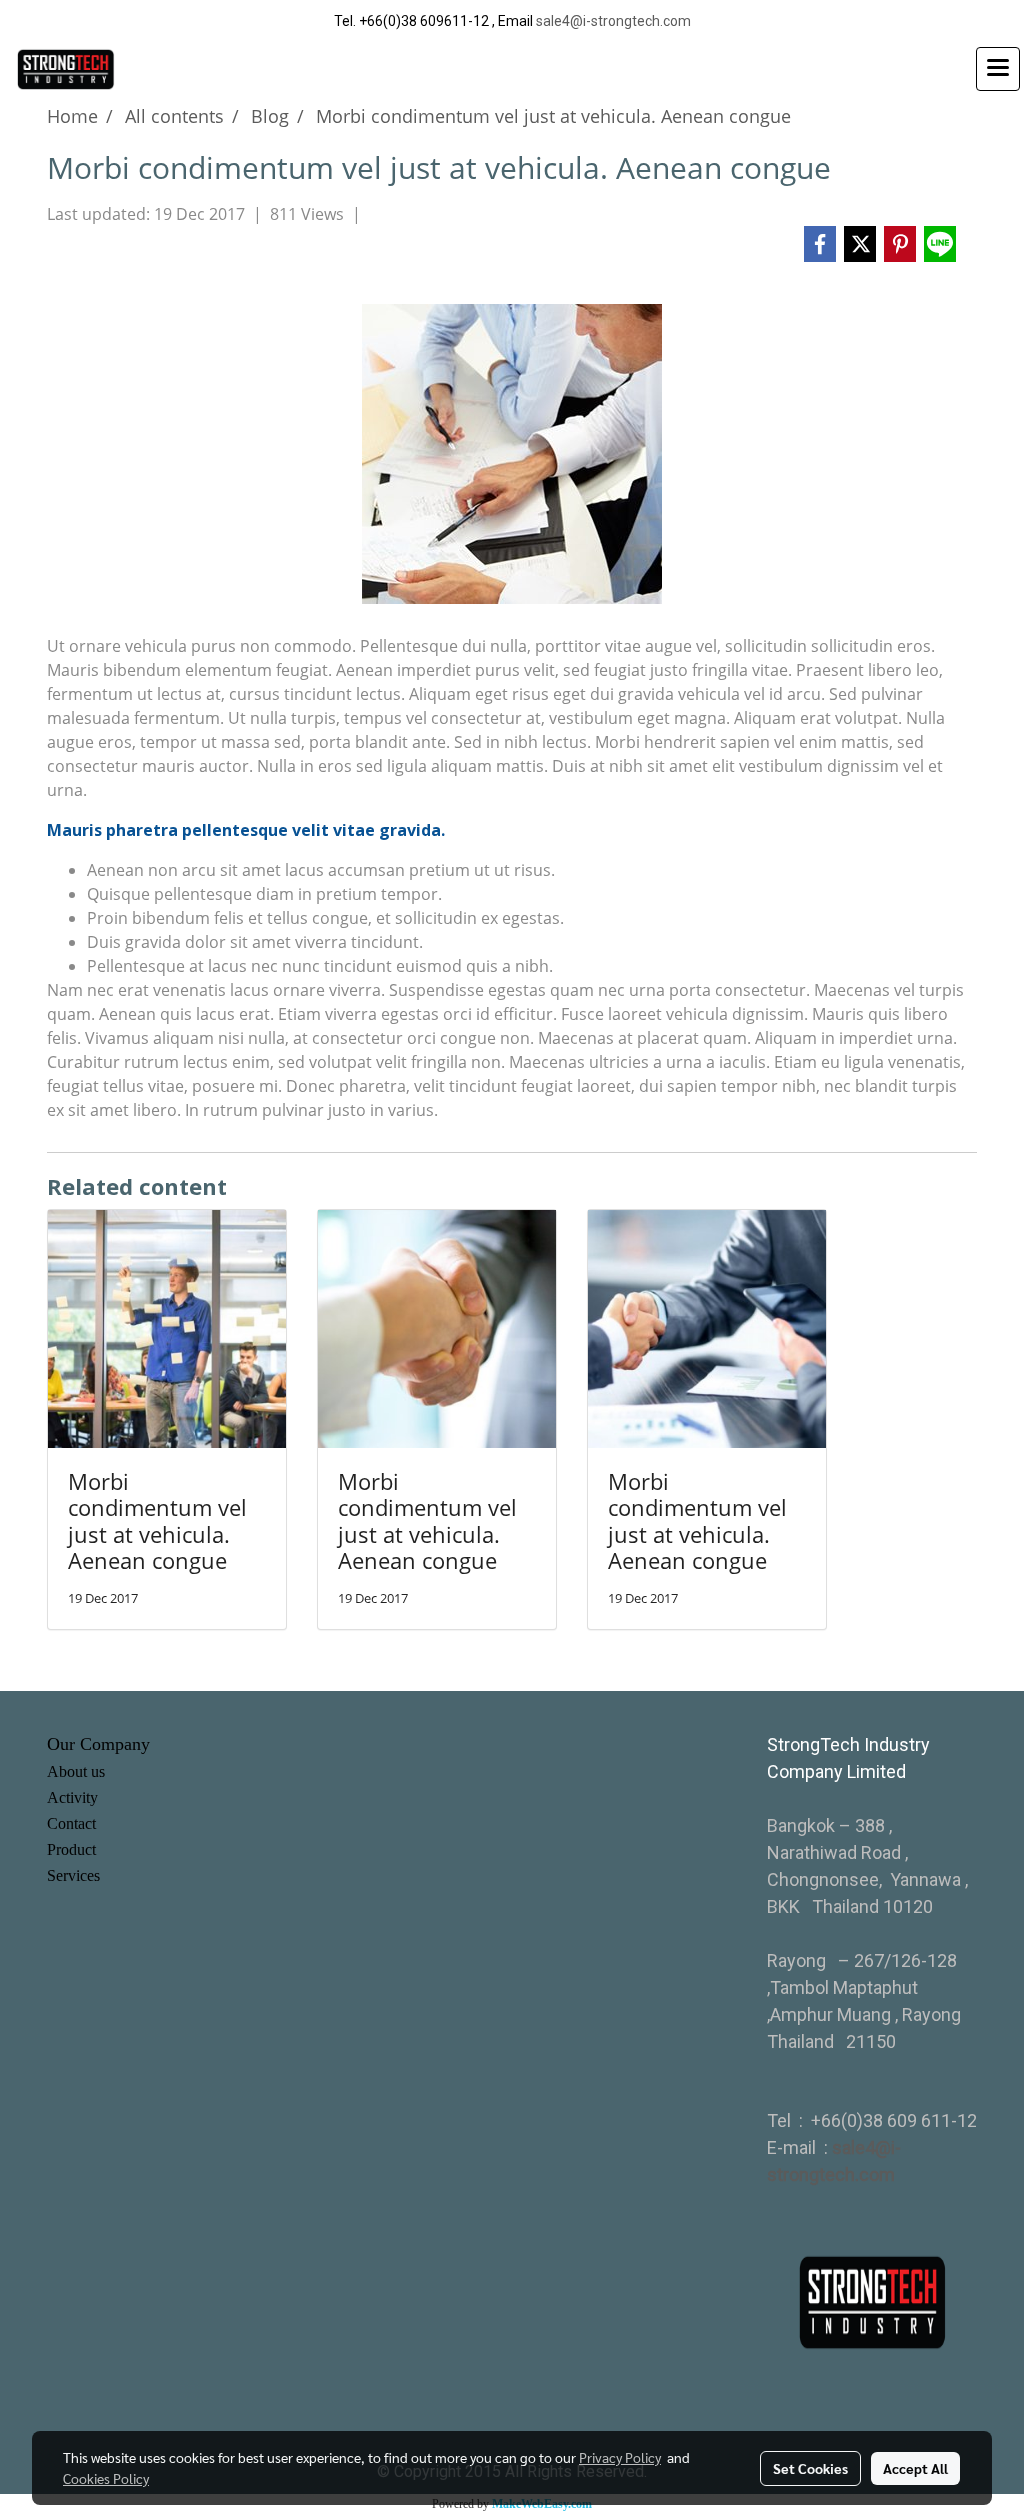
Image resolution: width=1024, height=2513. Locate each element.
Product (71, 1849)
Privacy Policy (620, 2457)
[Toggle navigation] (998, 69)
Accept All (915, 2468)
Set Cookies (810, 2468)
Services (73, 1875)
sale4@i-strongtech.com (613, 21)
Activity (72, 1797)
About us (76, 1771)
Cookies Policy (106, 2478)
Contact (71, 1823)
